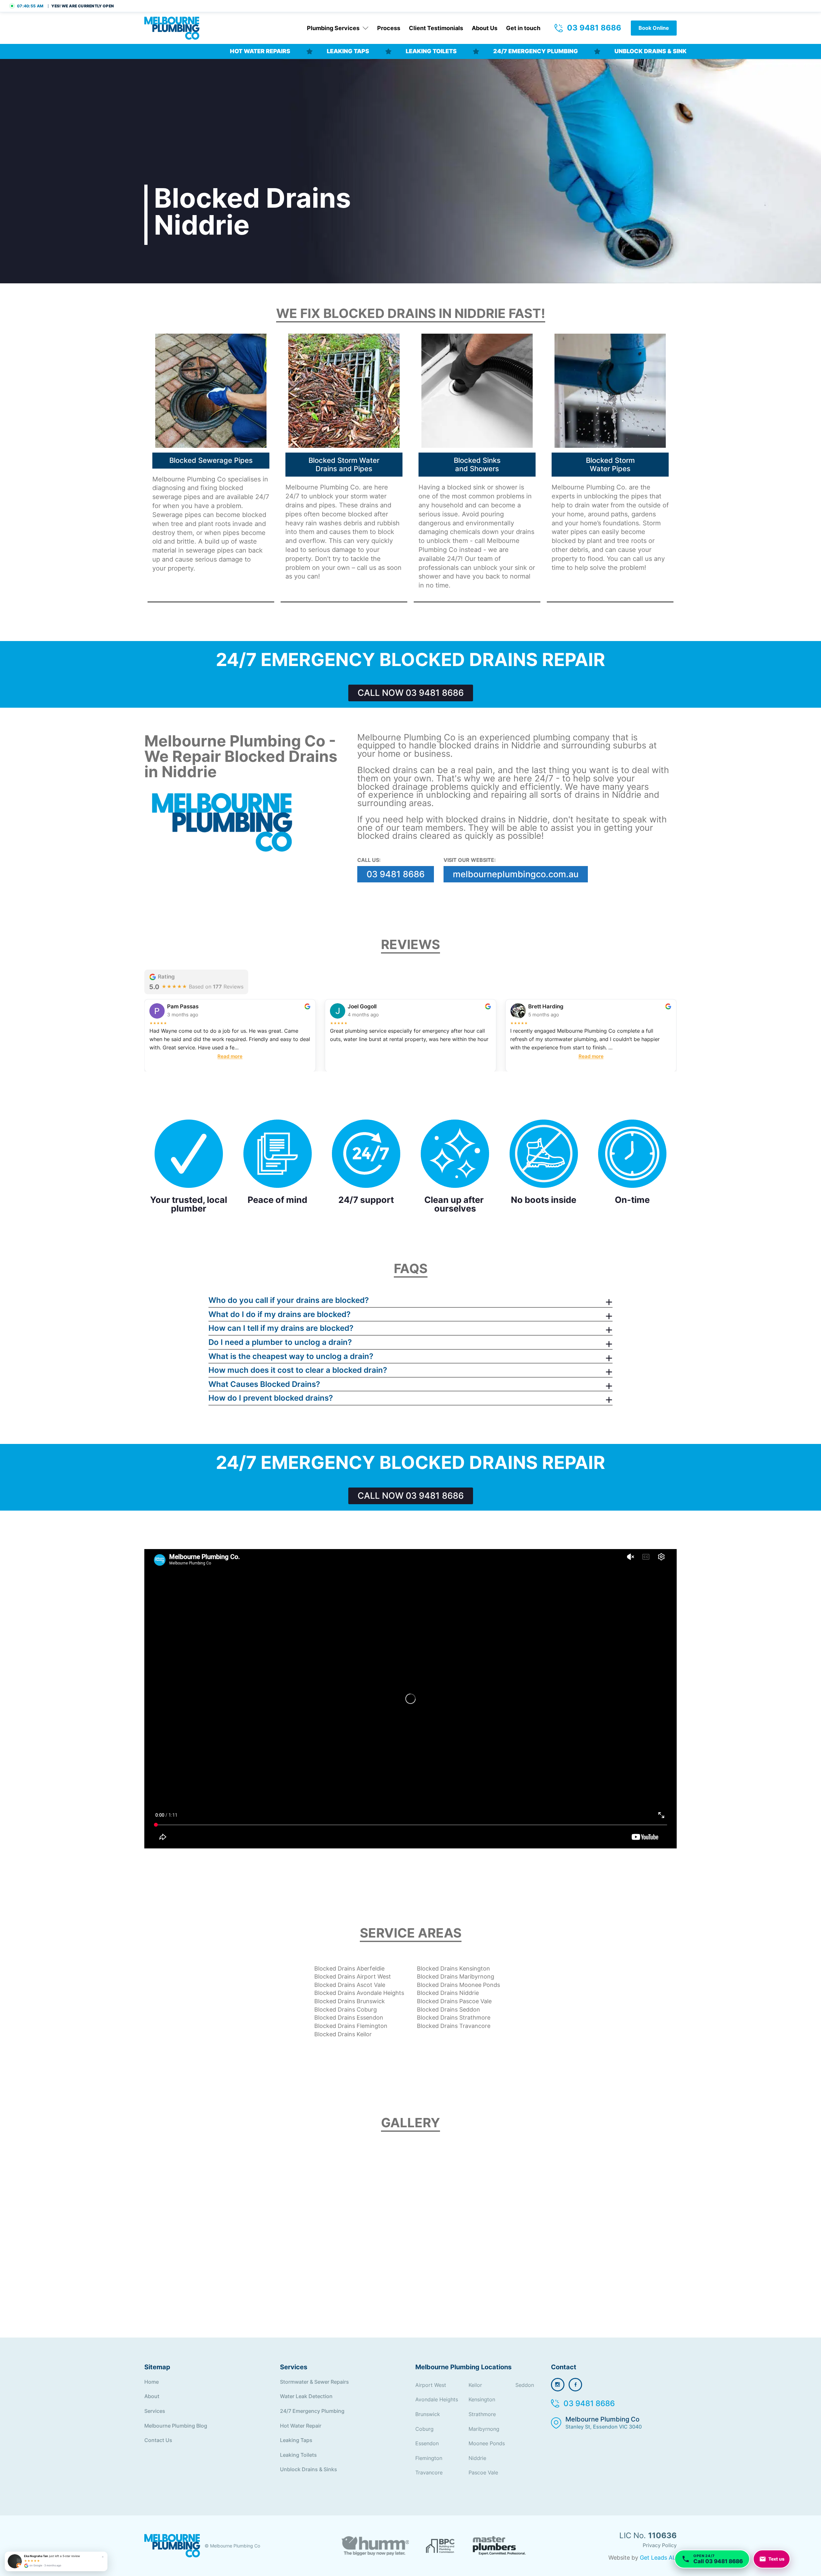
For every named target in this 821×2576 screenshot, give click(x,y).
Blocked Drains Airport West (353, 1976)
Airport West (431, 2385)
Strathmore (482, 2414)
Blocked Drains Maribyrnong (456, 1976)
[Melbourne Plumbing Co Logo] (172, 28)
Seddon (525, 2385)
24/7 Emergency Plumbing (313, 2411)
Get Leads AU (658, 2558)
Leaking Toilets (299, 2455)
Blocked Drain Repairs (178, 51)
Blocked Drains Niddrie (448, 1993)
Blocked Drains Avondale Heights (359, 1993)
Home (152, 2382)
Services (155, 2411)
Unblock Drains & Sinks (309, 2469)
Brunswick (428, 2414)
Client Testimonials (436, 28)
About (152, 2396)
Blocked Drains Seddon (449, 2009)
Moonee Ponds (487, 2443)
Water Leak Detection (306, 2396)
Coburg (424, 2429)
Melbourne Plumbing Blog (176, 2426)
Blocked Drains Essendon (349, 2017)
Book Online (654, 28)
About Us (485, 28)
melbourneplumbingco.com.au (516, 874)
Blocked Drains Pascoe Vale (454, 2001)
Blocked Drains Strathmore (454, 2017)
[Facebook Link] (575, 2385)
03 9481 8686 (594, 28)
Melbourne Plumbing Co (604, 2423)
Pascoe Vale (483, 2472)
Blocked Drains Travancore (454, 2026)
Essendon (427, 2443)
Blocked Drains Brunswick (350, 2001)
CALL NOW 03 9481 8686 (411, 693)
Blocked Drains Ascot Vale (350, 1985)
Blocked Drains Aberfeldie (349, 1968)
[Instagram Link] (558, 2385)
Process (389, 28)
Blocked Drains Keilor (343, 2034)
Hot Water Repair (301, 2426)
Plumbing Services (333, 28)
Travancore (429, 2472)
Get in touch (523, 28)
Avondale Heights (437, 2399)
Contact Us (158, 2440)
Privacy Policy (660, 2545)
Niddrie (477, 2458)
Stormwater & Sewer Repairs (314, 2382)
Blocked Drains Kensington (453, 1968)
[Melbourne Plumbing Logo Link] (172, 2546)
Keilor (475, 2385)
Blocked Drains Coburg (346, 2009)
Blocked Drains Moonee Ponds (458, 1985)
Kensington (482, 2399)
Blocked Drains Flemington (351, 2026)
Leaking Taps (297, 2440)
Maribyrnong (484, 2429)
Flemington (429, 2458)
